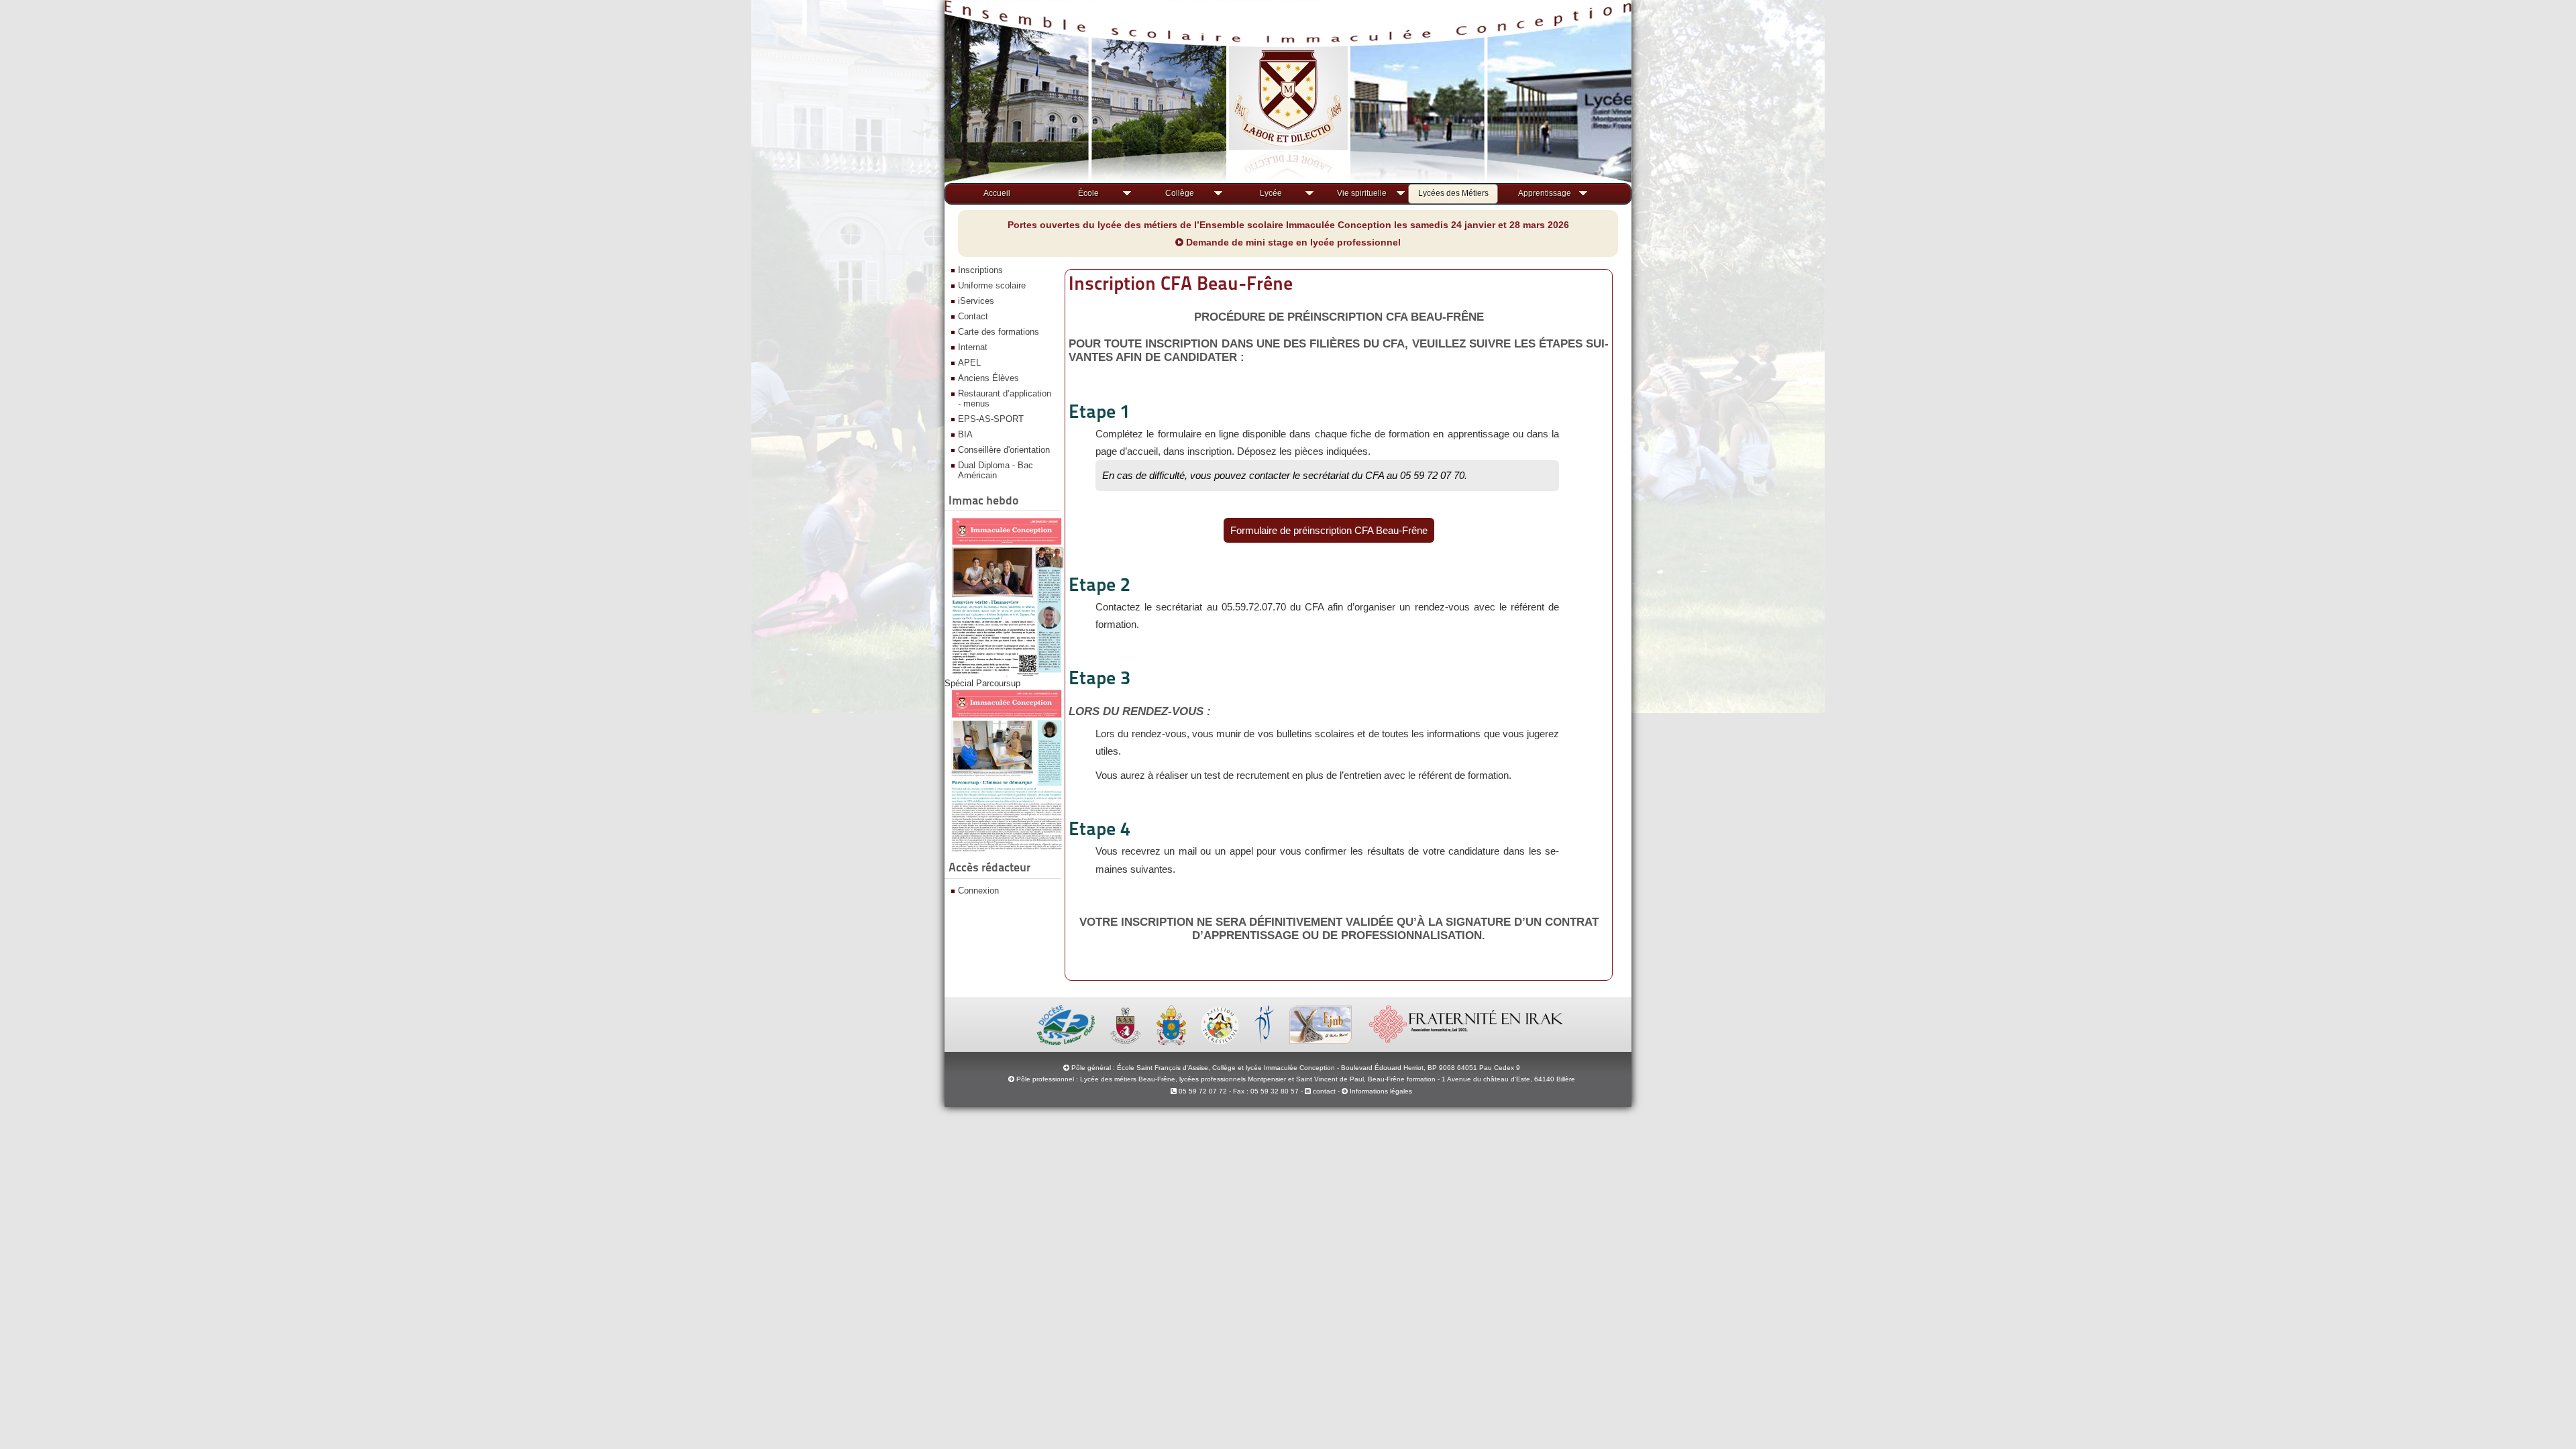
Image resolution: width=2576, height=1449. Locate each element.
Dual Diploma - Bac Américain (996, 470)
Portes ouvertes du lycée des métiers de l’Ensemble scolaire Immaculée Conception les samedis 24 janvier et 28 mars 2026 (1288, 225)
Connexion (978, 891)
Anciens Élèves (988, 378)
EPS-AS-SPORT (991, 419)
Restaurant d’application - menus (1005, 398)
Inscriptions (980, 270)
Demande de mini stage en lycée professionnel (1292, 242)
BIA (965, 434)
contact (1323, 1091)
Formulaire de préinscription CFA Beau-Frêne (1329, 530)
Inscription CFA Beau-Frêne (1181, 283)
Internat (973, 347)
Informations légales (1381, 1091)
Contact (973, 316)
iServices (976, 301)
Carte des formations (999, 332)
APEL (969, 363)
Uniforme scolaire (992, 285)
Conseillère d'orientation (1004, 450)
